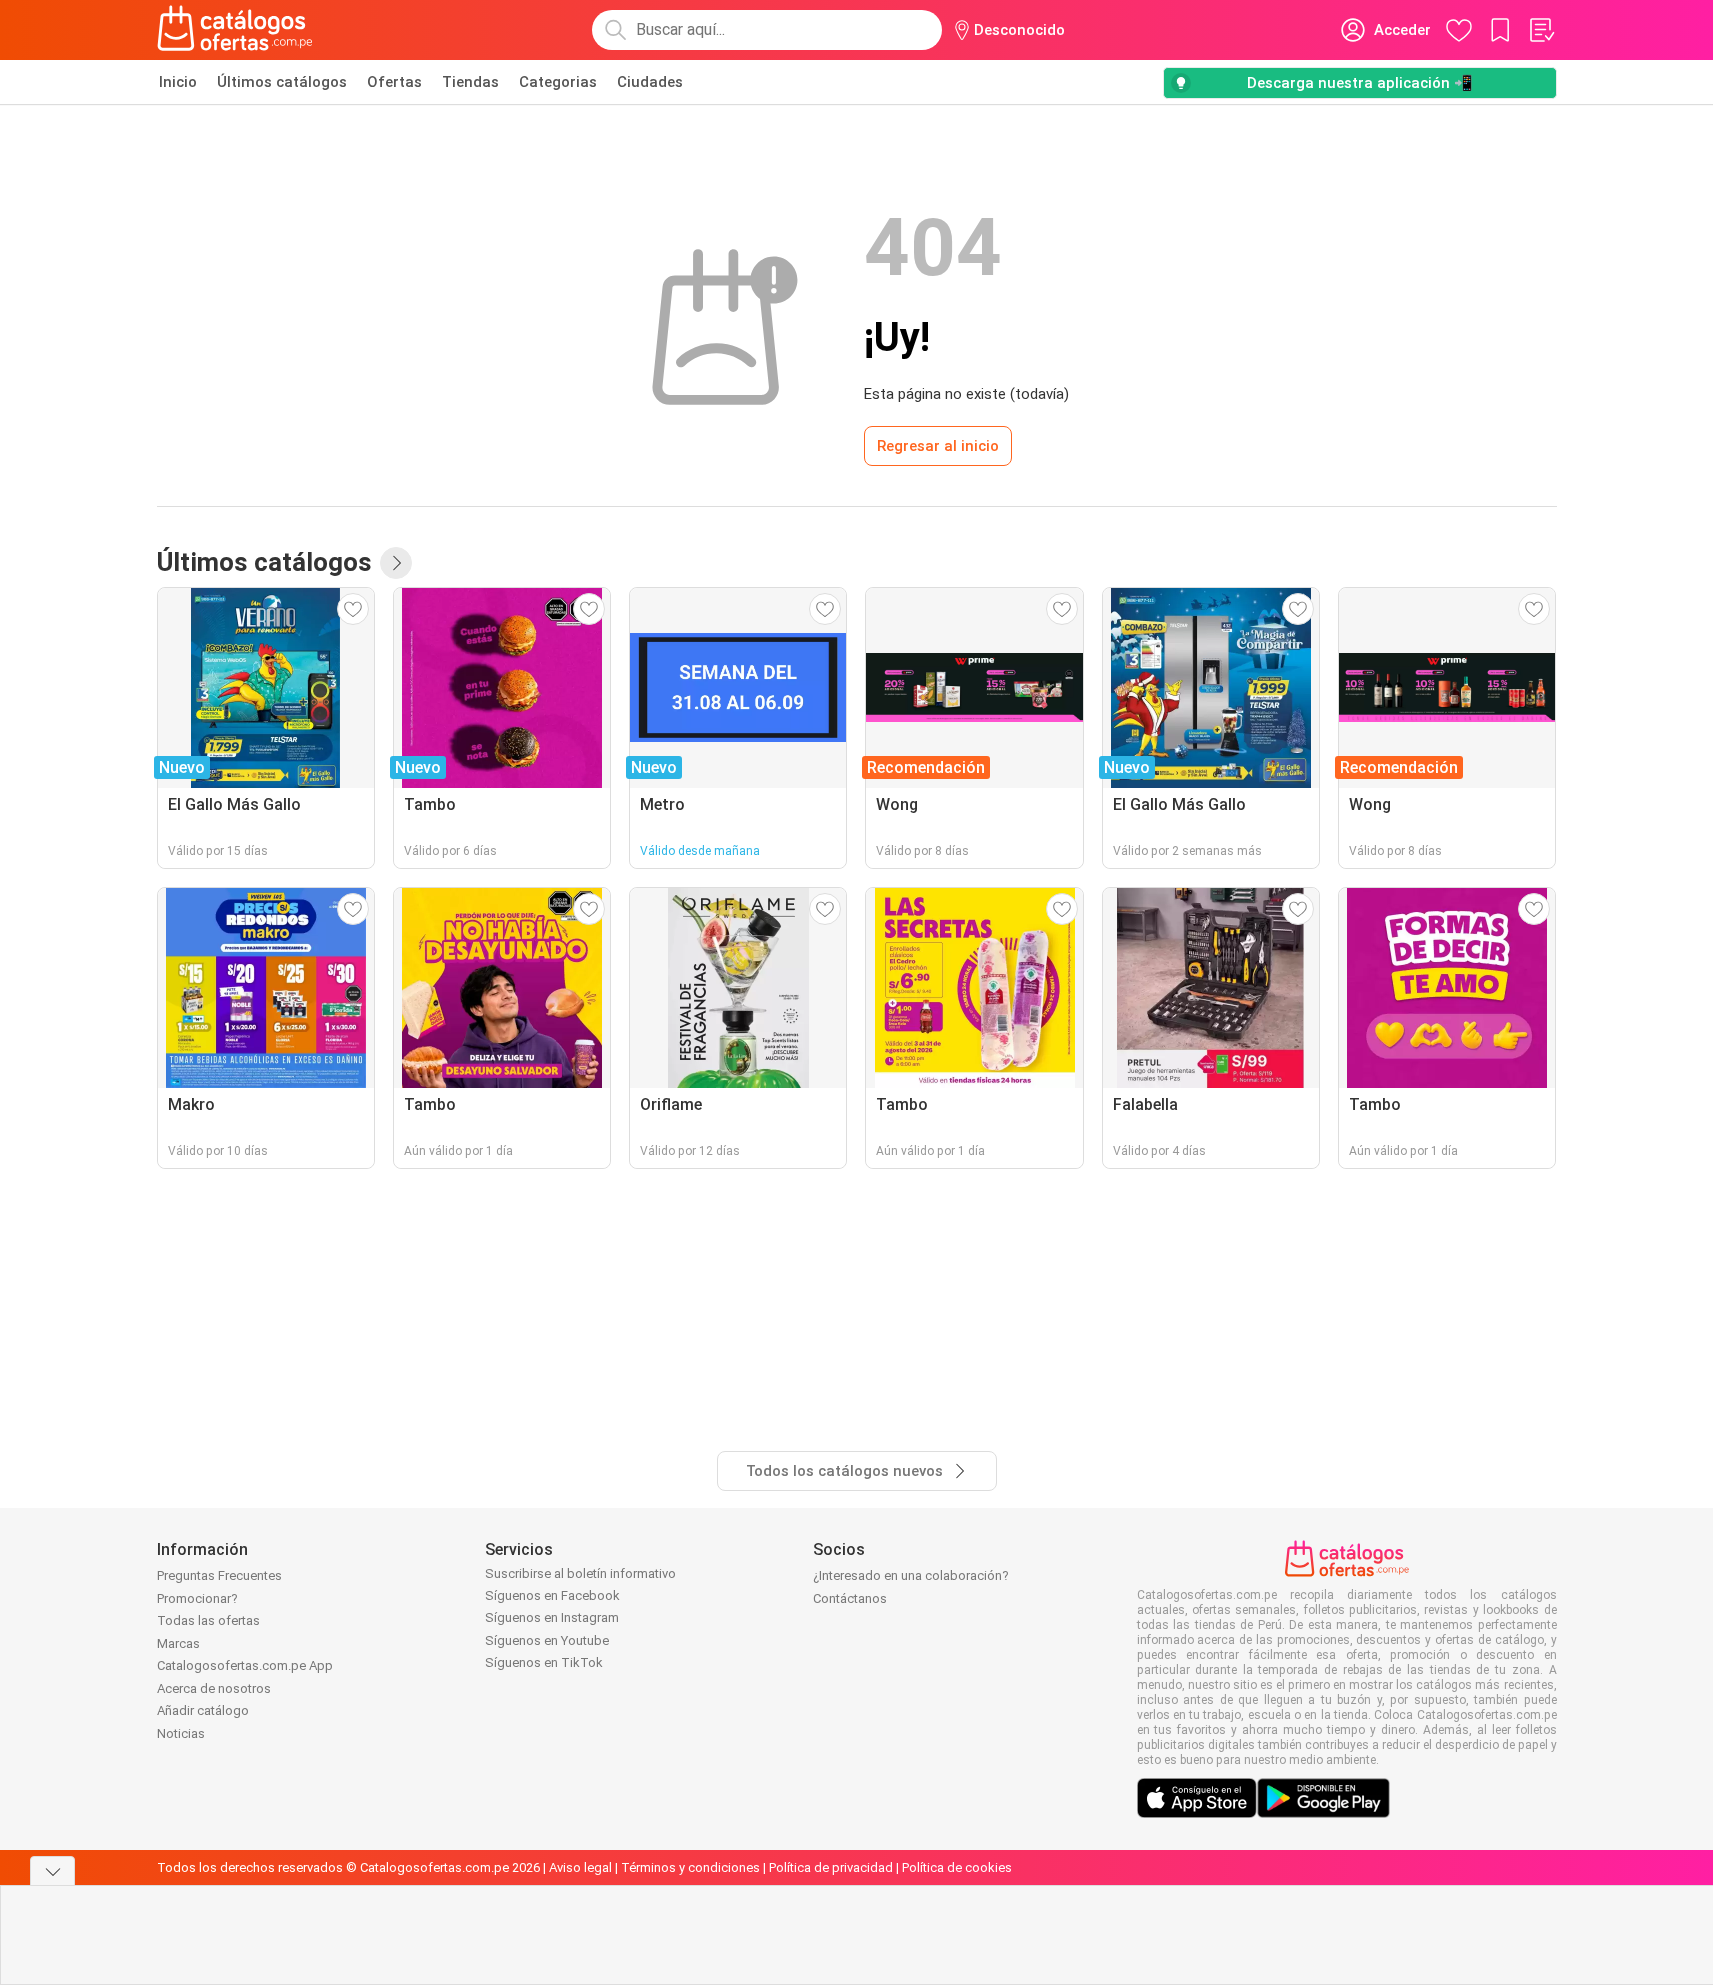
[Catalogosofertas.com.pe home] (235, 30)
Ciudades (650, 82)
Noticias (181, 1733)
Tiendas (470, 82)
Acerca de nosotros (214, 1688)
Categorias (558, 82)
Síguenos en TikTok (544, 1662)
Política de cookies (957, 1867)
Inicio (178, 82)
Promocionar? (197, 1598)
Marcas (178, 1643)
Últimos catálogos (282, 82)
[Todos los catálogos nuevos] (396, 563)
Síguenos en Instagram (552, 1617)
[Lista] (1541, 30)
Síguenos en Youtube (547, 1640)
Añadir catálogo (203, 1710)
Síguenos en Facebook (552, 1595)
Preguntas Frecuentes (219, 1575)
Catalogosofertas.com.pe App (245, 1665)
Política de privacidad (831, 1867)
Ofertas (394, 82)
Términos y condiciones (690, 1867)
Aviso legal (580, 1867)
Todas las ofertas (208, 1620)
